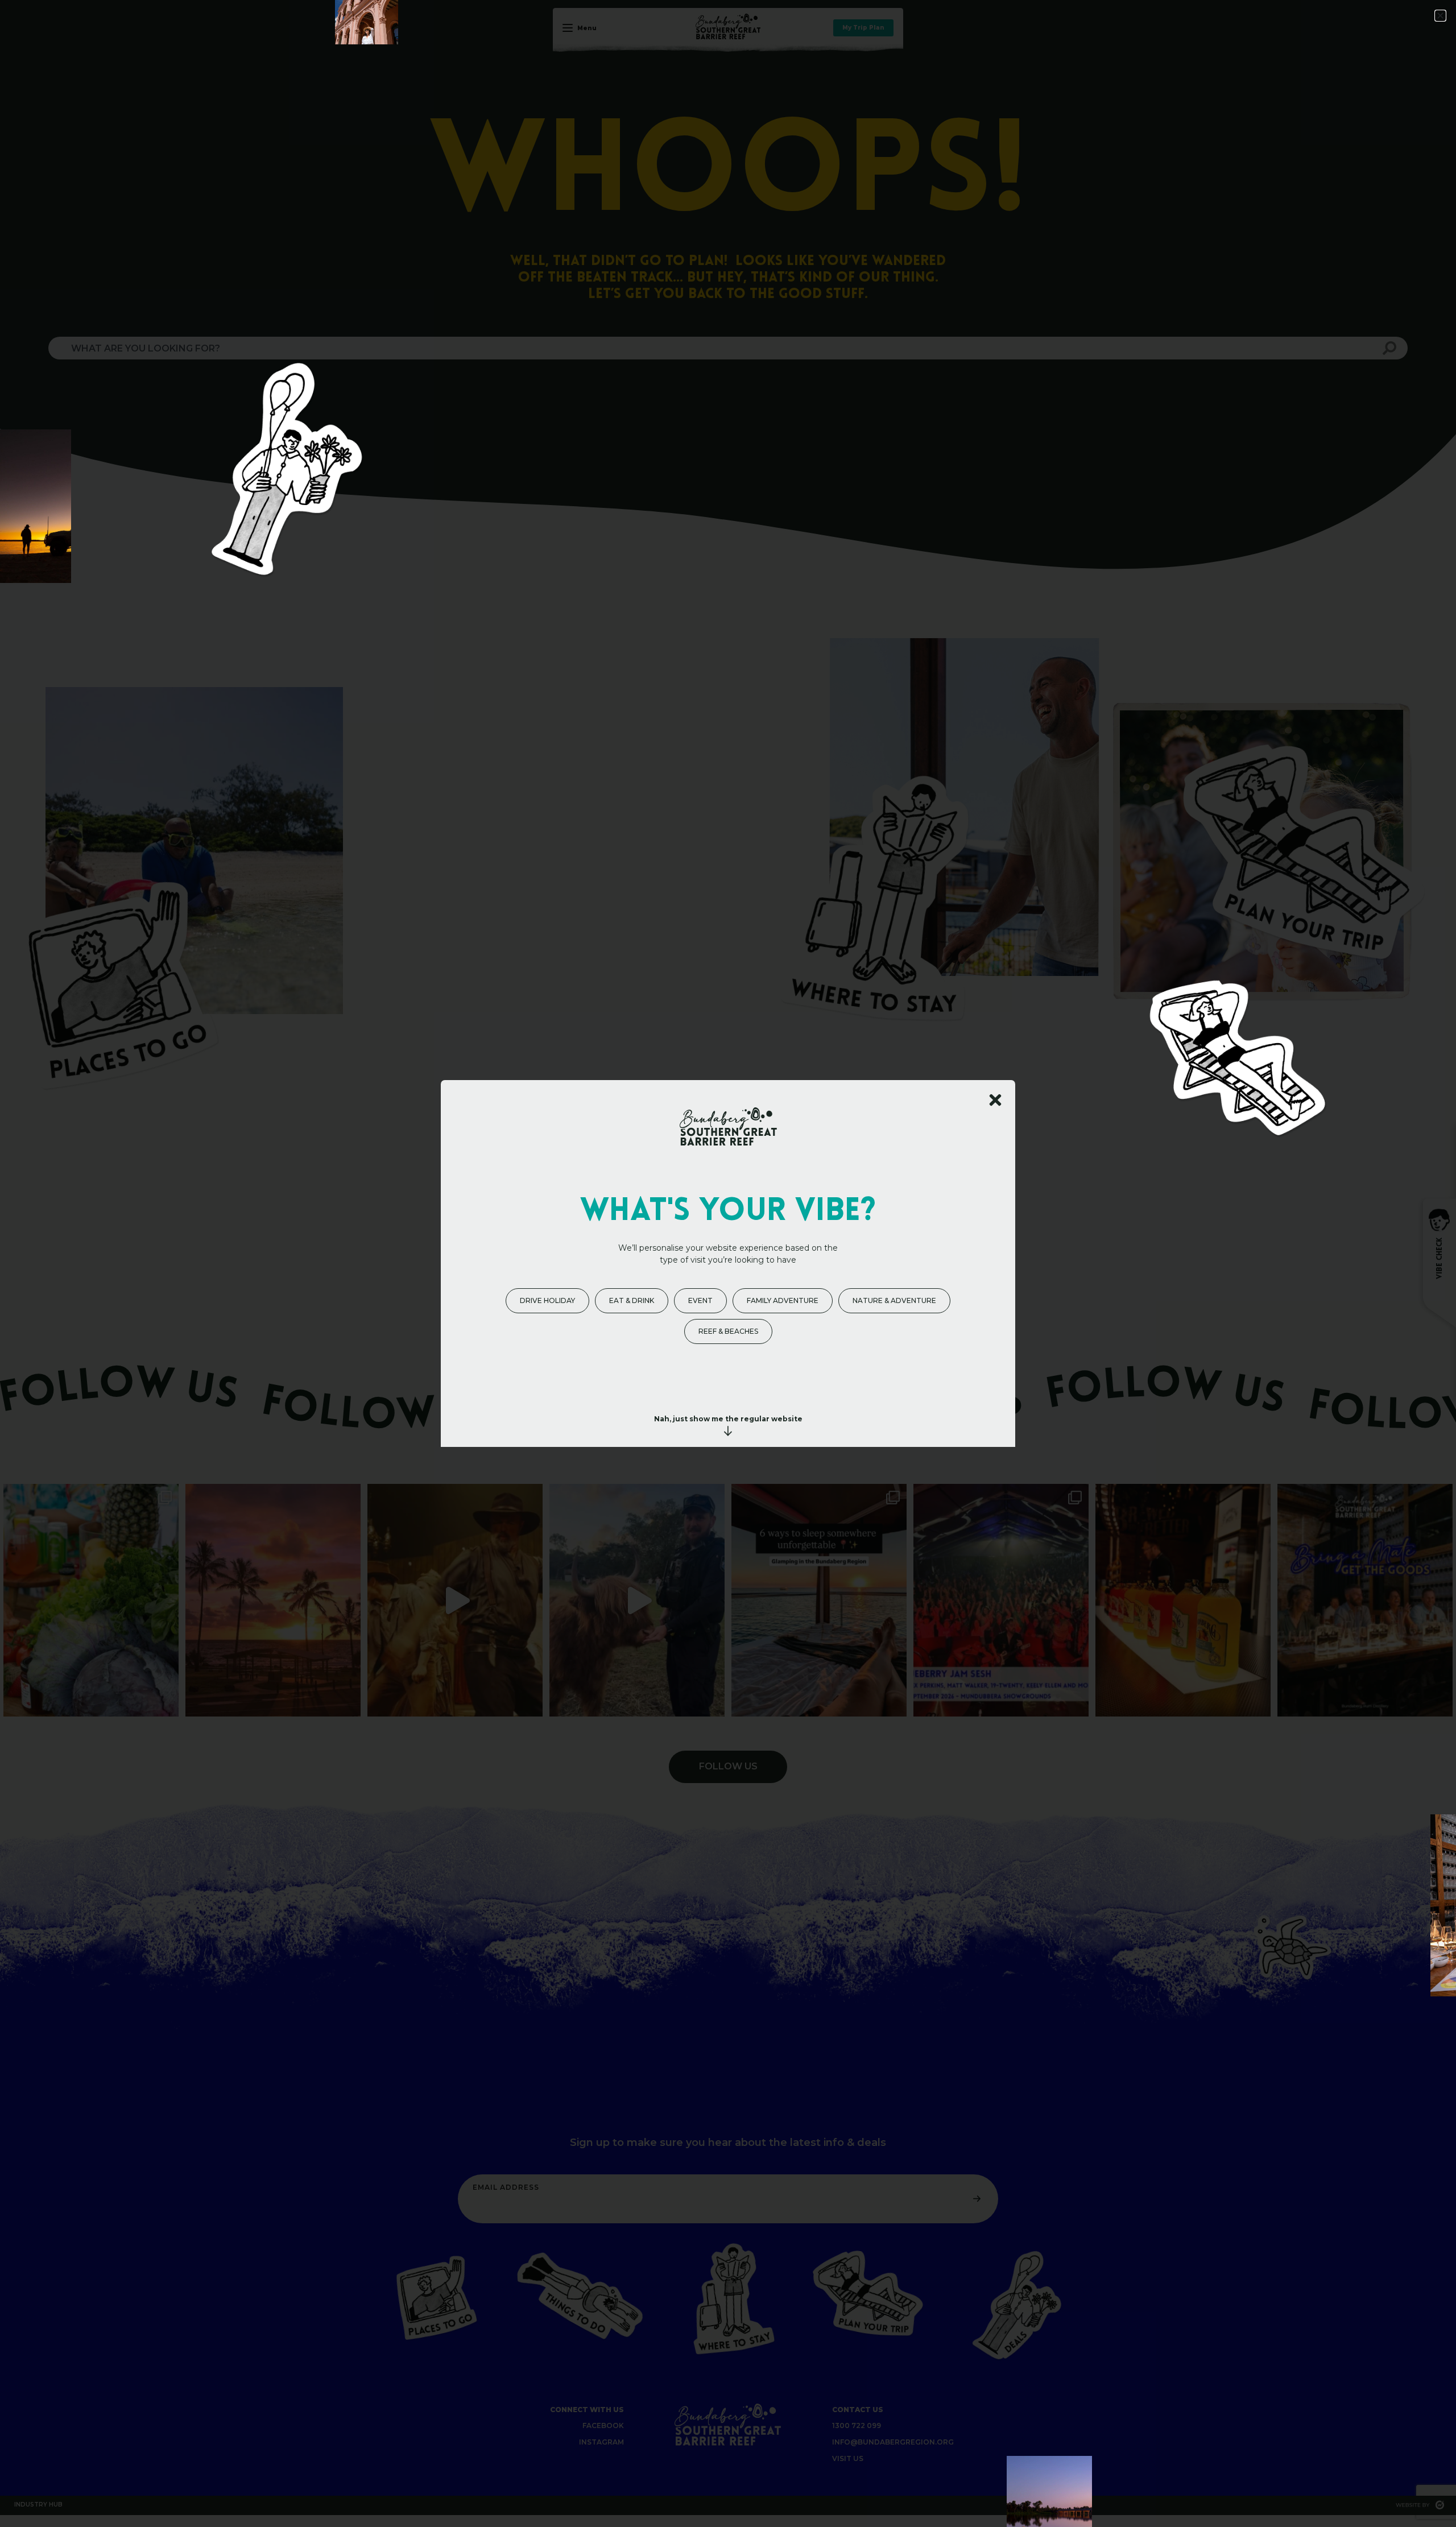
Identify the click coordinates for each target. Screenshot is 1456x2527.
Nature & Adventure (894, 1300)
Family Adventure (783, 1300)
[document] (728, 1263)
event (700, 1300)
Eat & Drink (632, 1300)
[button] (1440, 16)
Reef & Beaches (728, 1331)
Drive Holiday (547, 1300)
